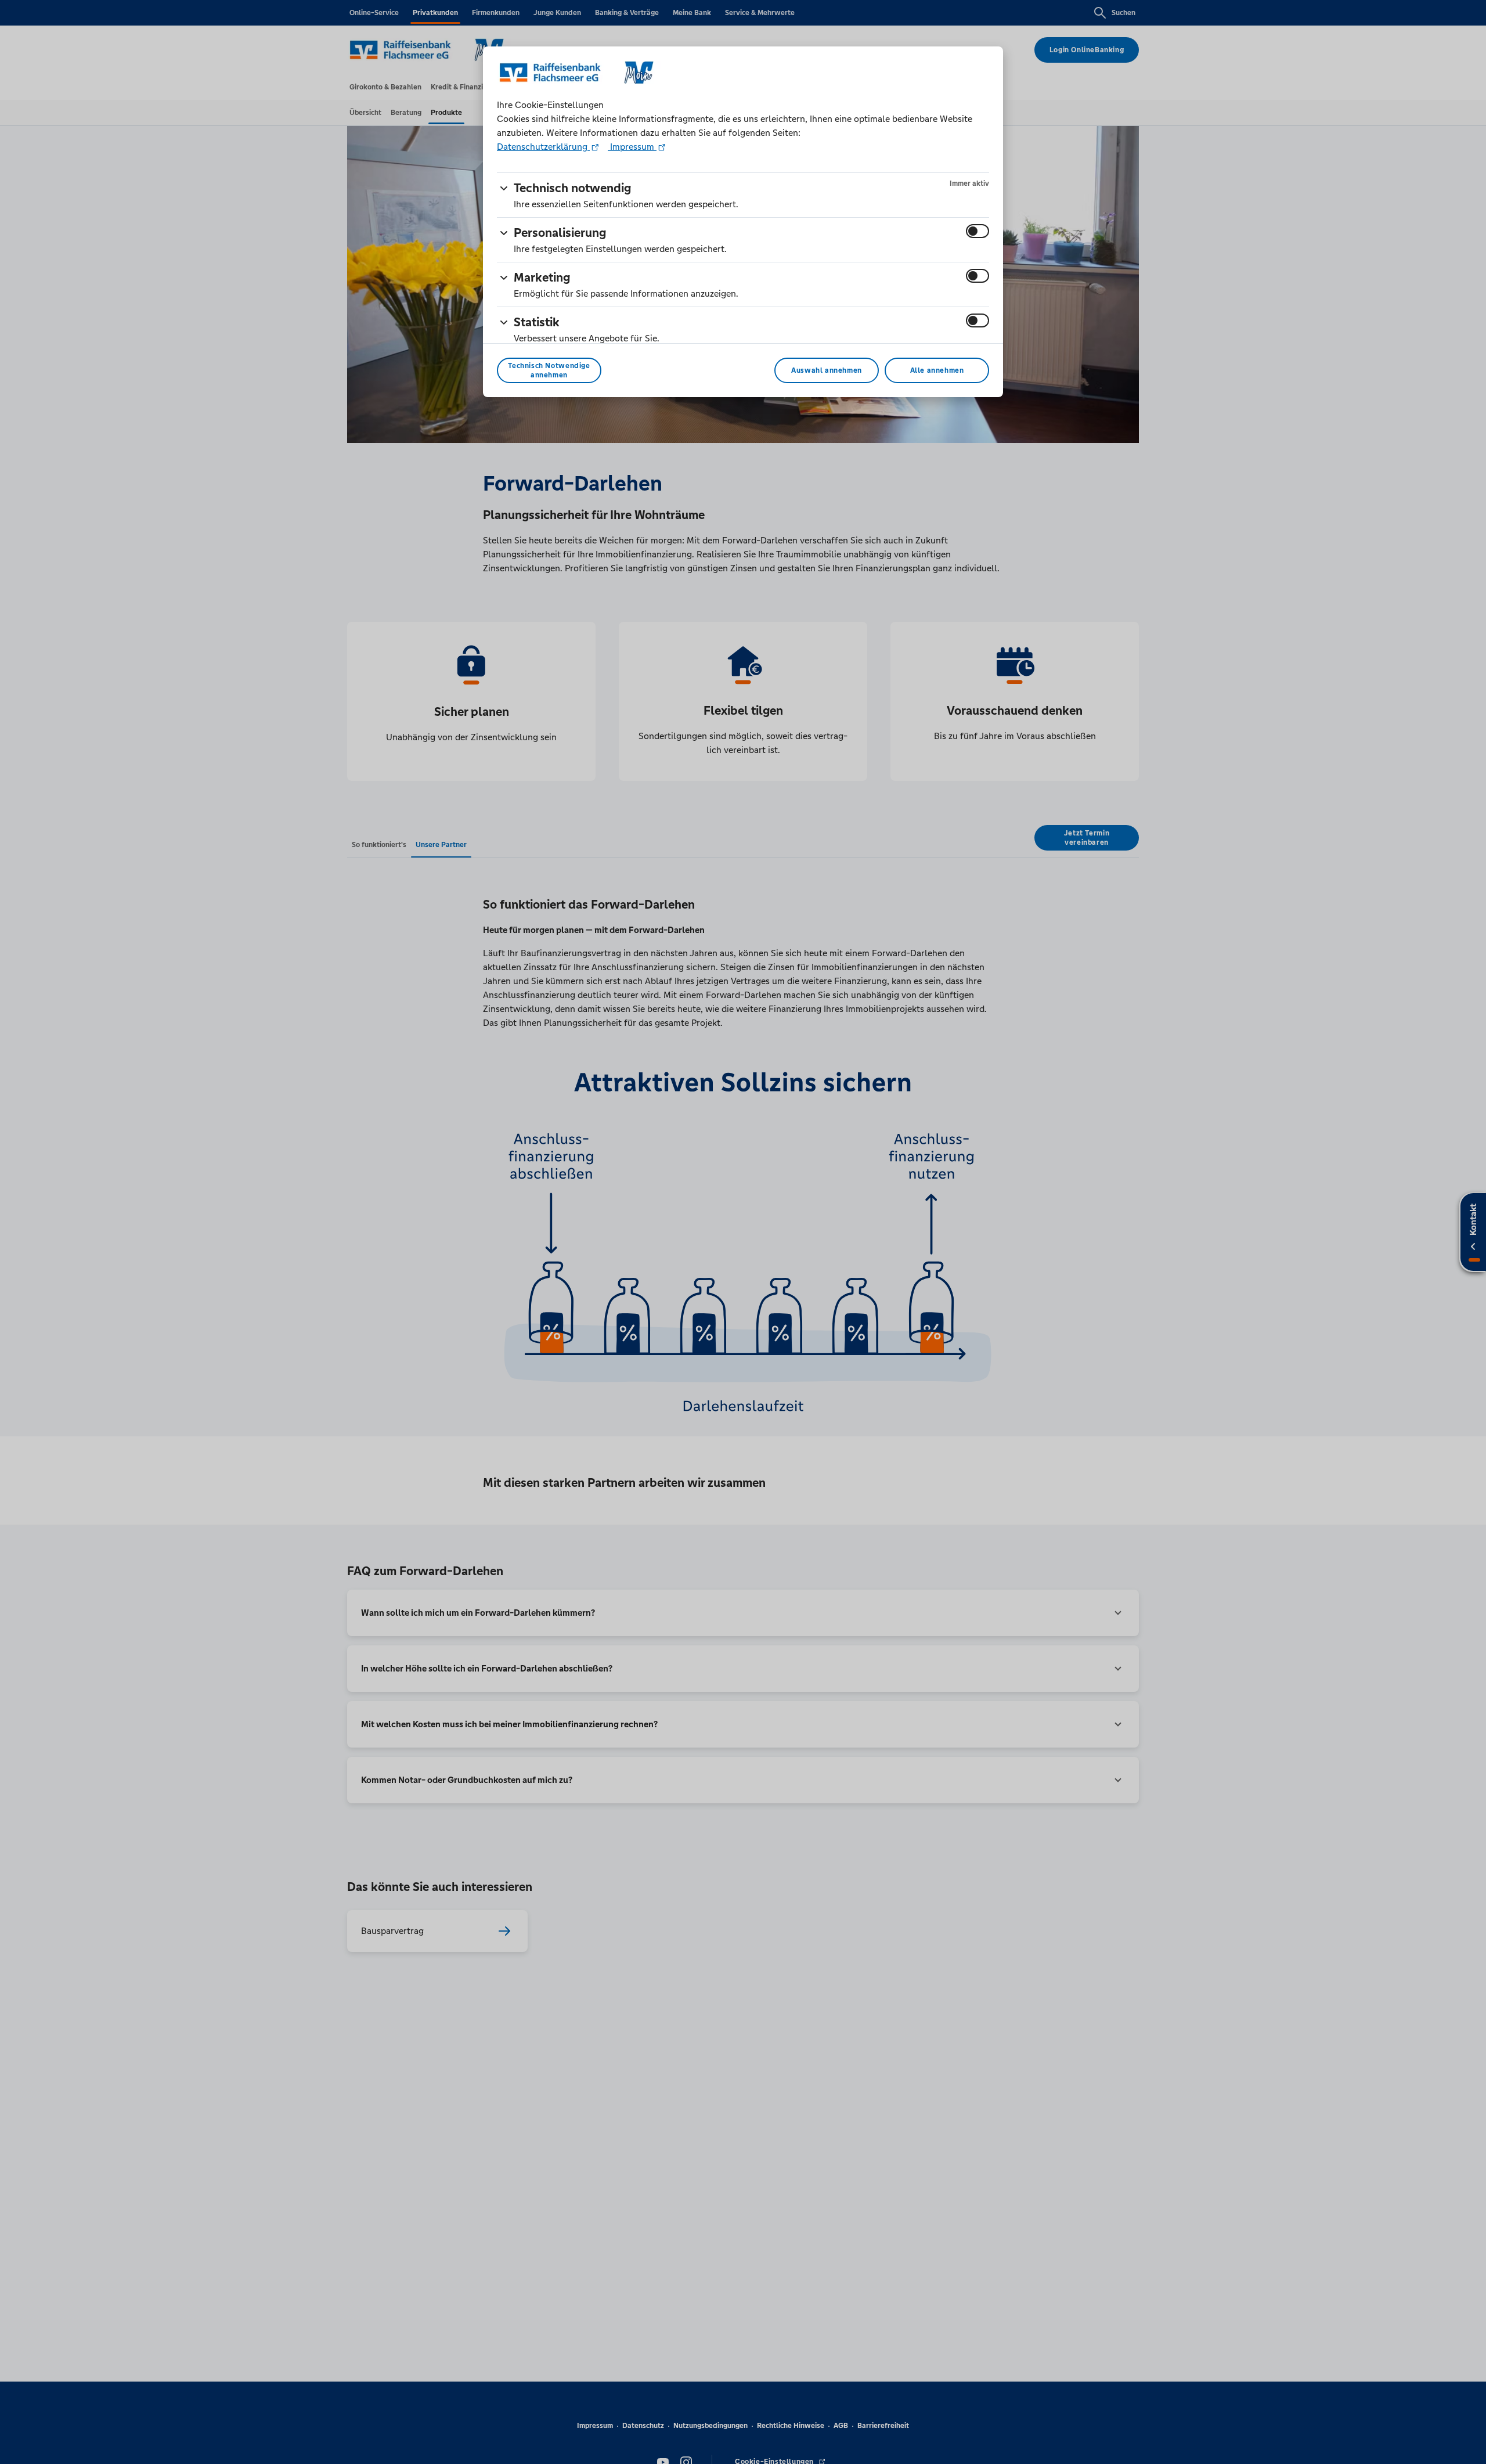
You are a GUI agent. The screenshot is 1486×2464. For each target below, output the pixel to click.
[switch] (978, 231)
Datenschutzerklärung (543, 147)
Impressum (632, 147)
